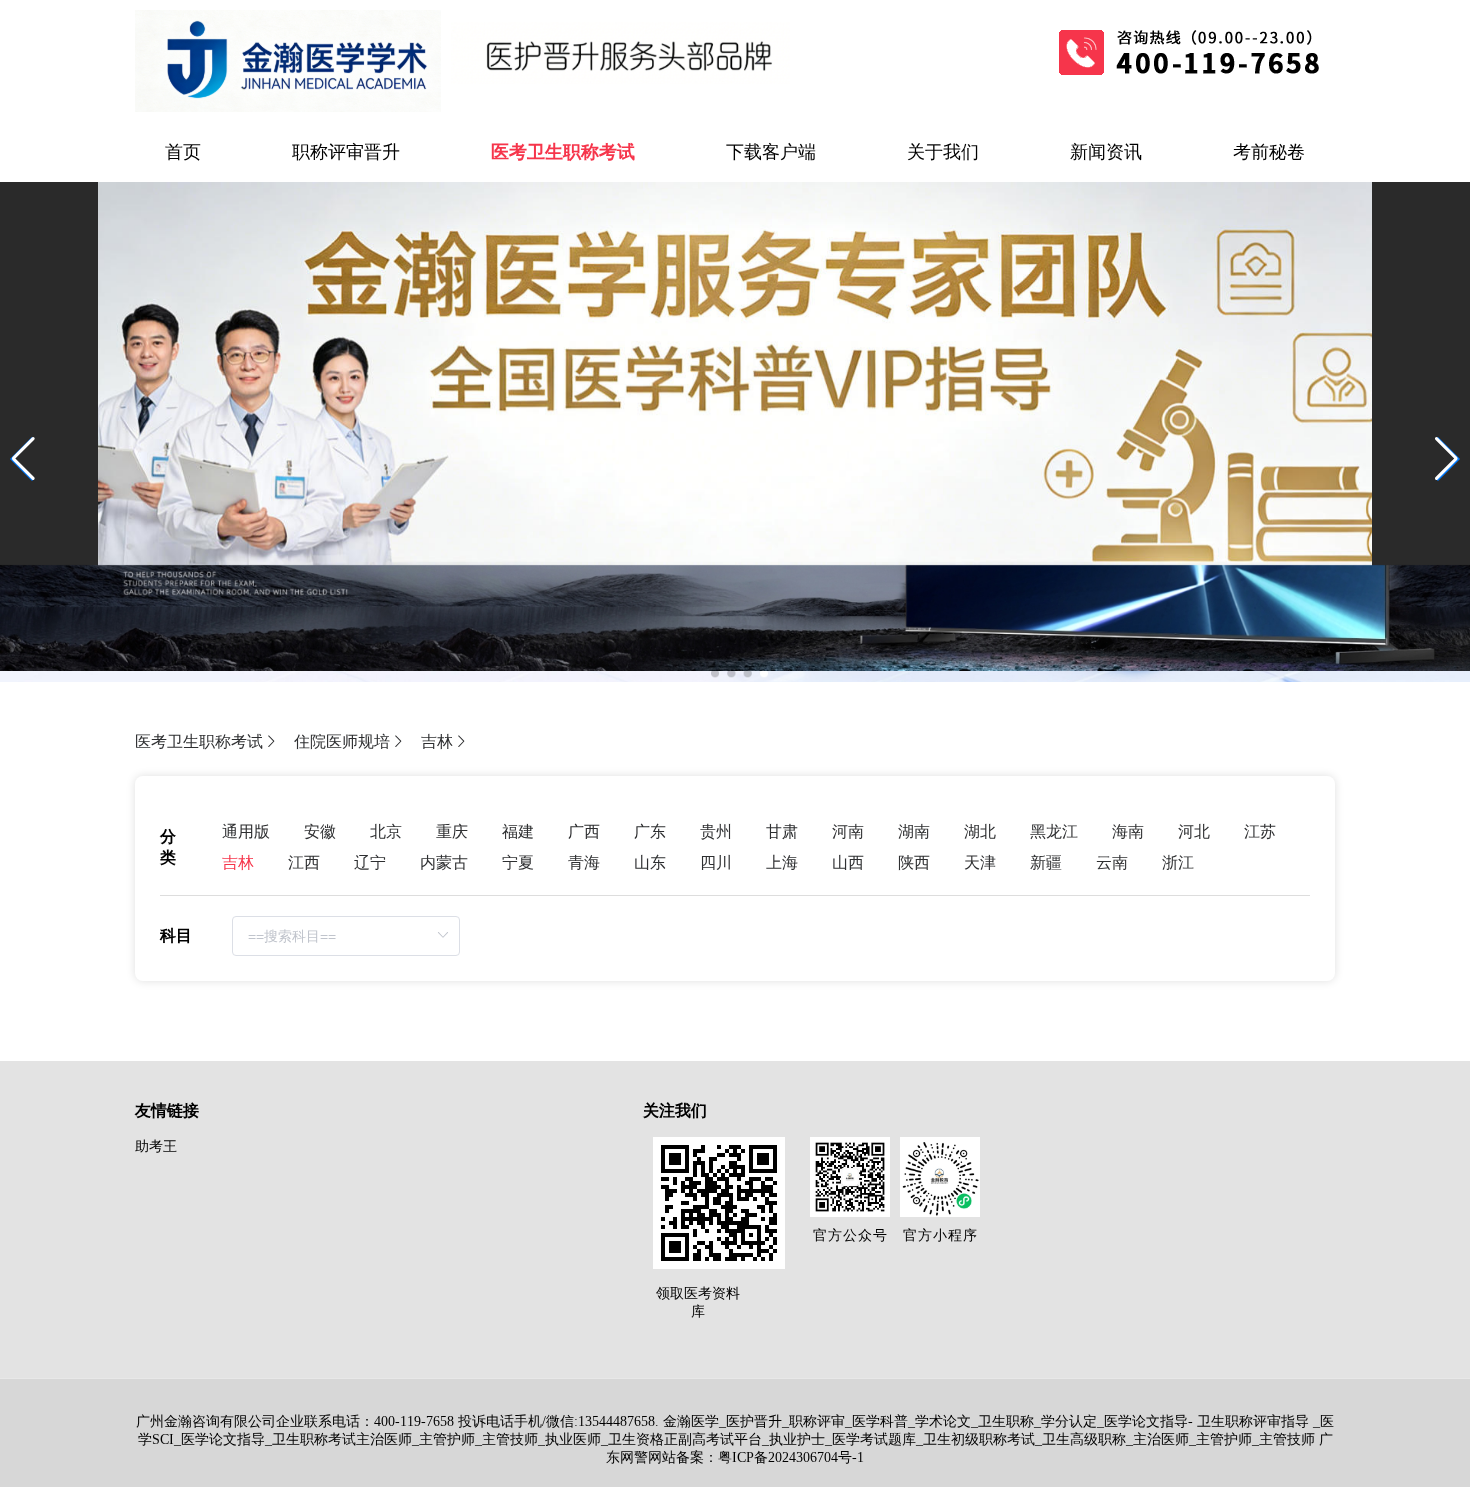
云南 (1112, 862)
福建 (518, 831)
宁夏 (518, 862)
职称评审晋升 (346, 152)
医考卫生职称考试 (563, 152)
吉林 (437, 741)
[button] (1446, 459)
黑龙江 (1054, 831)
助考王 (156, 1146)
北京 (386, 831)
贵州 (716, 831)
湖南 (914, 831)
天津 (980, 862)
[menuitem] (183, 152)
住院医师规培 (342, 741)
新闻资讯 (1106, 152)
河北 (1194, 831)
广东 (650, 831)
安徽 (320, 831)
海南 (1128, 831)
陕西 (914, 862)
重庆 (452, 831)
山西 (848, 862)
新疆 (1046, 862)
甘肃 (782, 831)
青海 (584, 862)
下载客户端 (771, 152)
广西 (584, 831)
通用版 (246, 831)
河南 (848, 831)
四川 (716, 862)
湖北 (980, 831)
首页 (183, 152)
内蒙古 (444, 862)
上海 (782, 862)
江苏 (1260, 831)
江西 (304, 862)
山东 (650, 862)
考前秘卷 (1269, 152)
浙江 (1178, 862)
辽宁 (370, 862)
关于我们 (943, 152)
